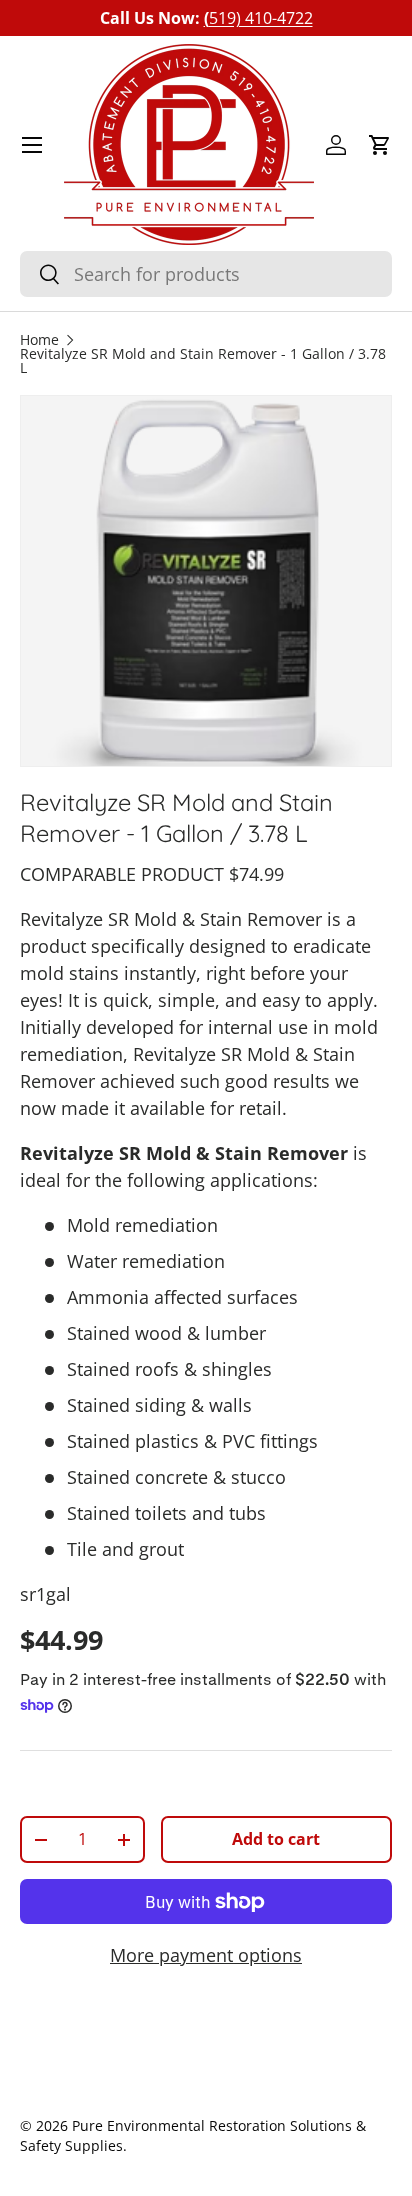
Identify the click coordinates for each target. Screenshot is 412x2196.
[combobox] (206, 274)
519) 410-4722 (258, 18)
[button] (380, 145)
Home (39, 341)
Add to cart (276, 1839)
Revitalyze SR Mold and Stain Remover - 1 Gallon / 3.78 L (203, 361)
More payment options (206, 1955)
